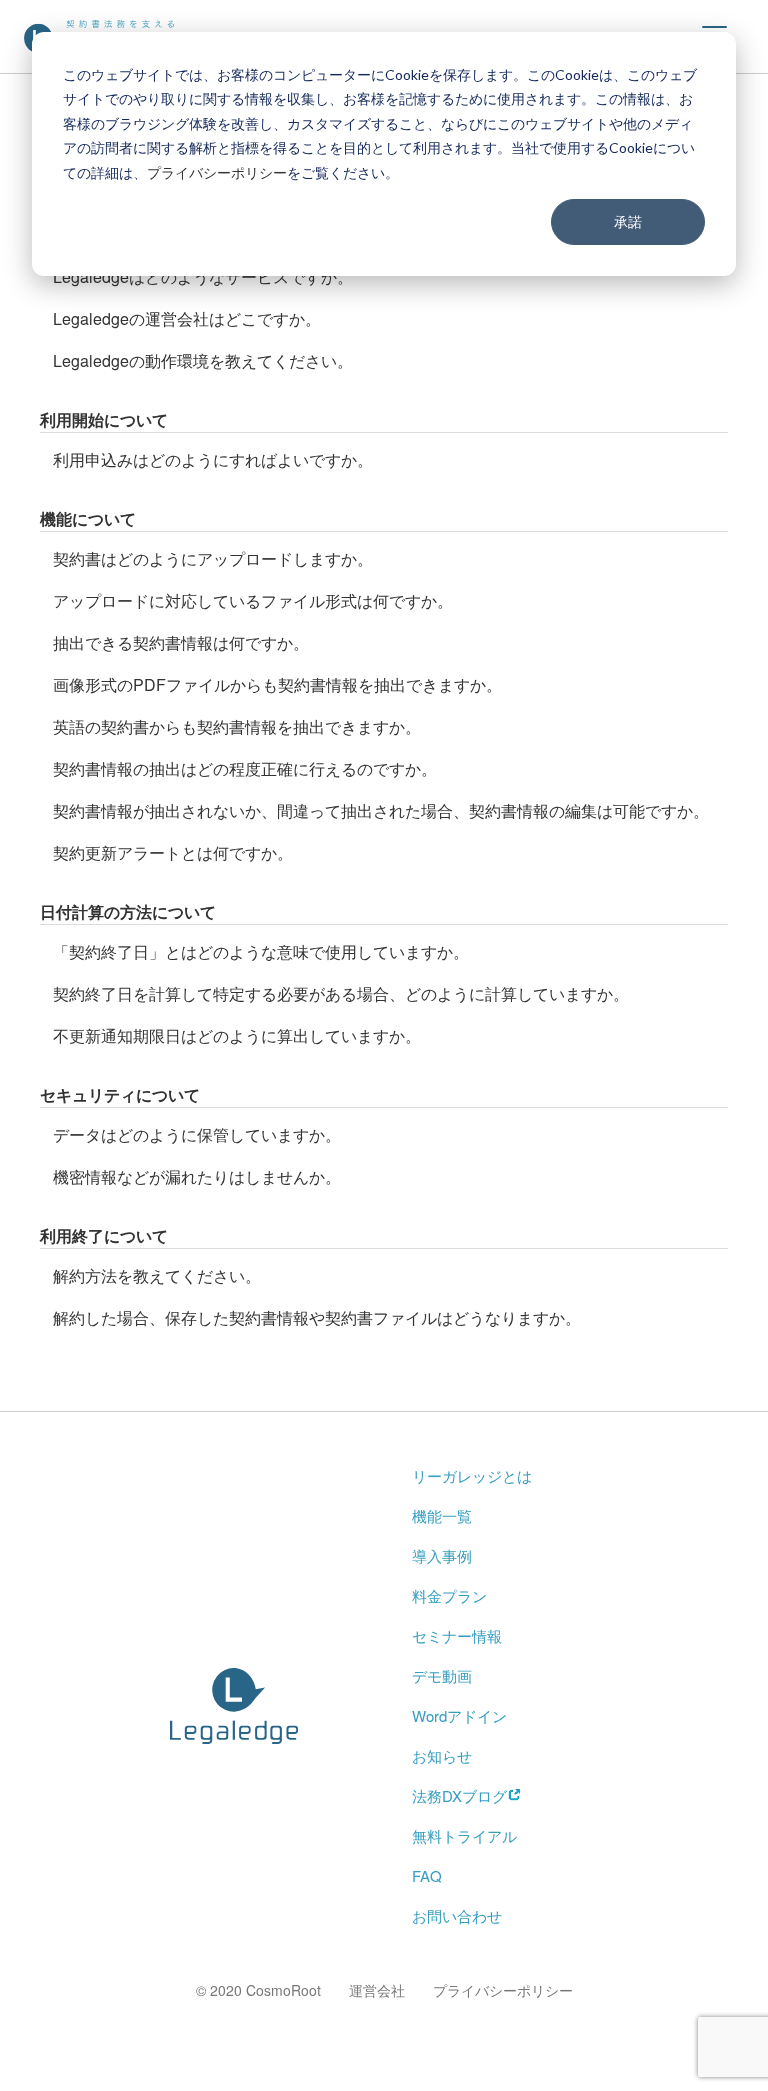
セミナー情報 (457, 1635)
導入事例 (442, 1555)
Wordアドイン (459, 1715)
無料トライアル (464, 1835)
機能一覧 (442, 1515)
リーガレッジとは (472, 1475)
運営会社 (377, 1990)
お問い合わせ (457, 1915)
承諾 (628, 221)
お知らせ (442, 1755)
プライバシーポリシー (217, 172)
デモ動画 (442, 1675)
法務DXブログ (459, 1795)
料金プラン (449, 1595)
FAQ (427, 1875)
